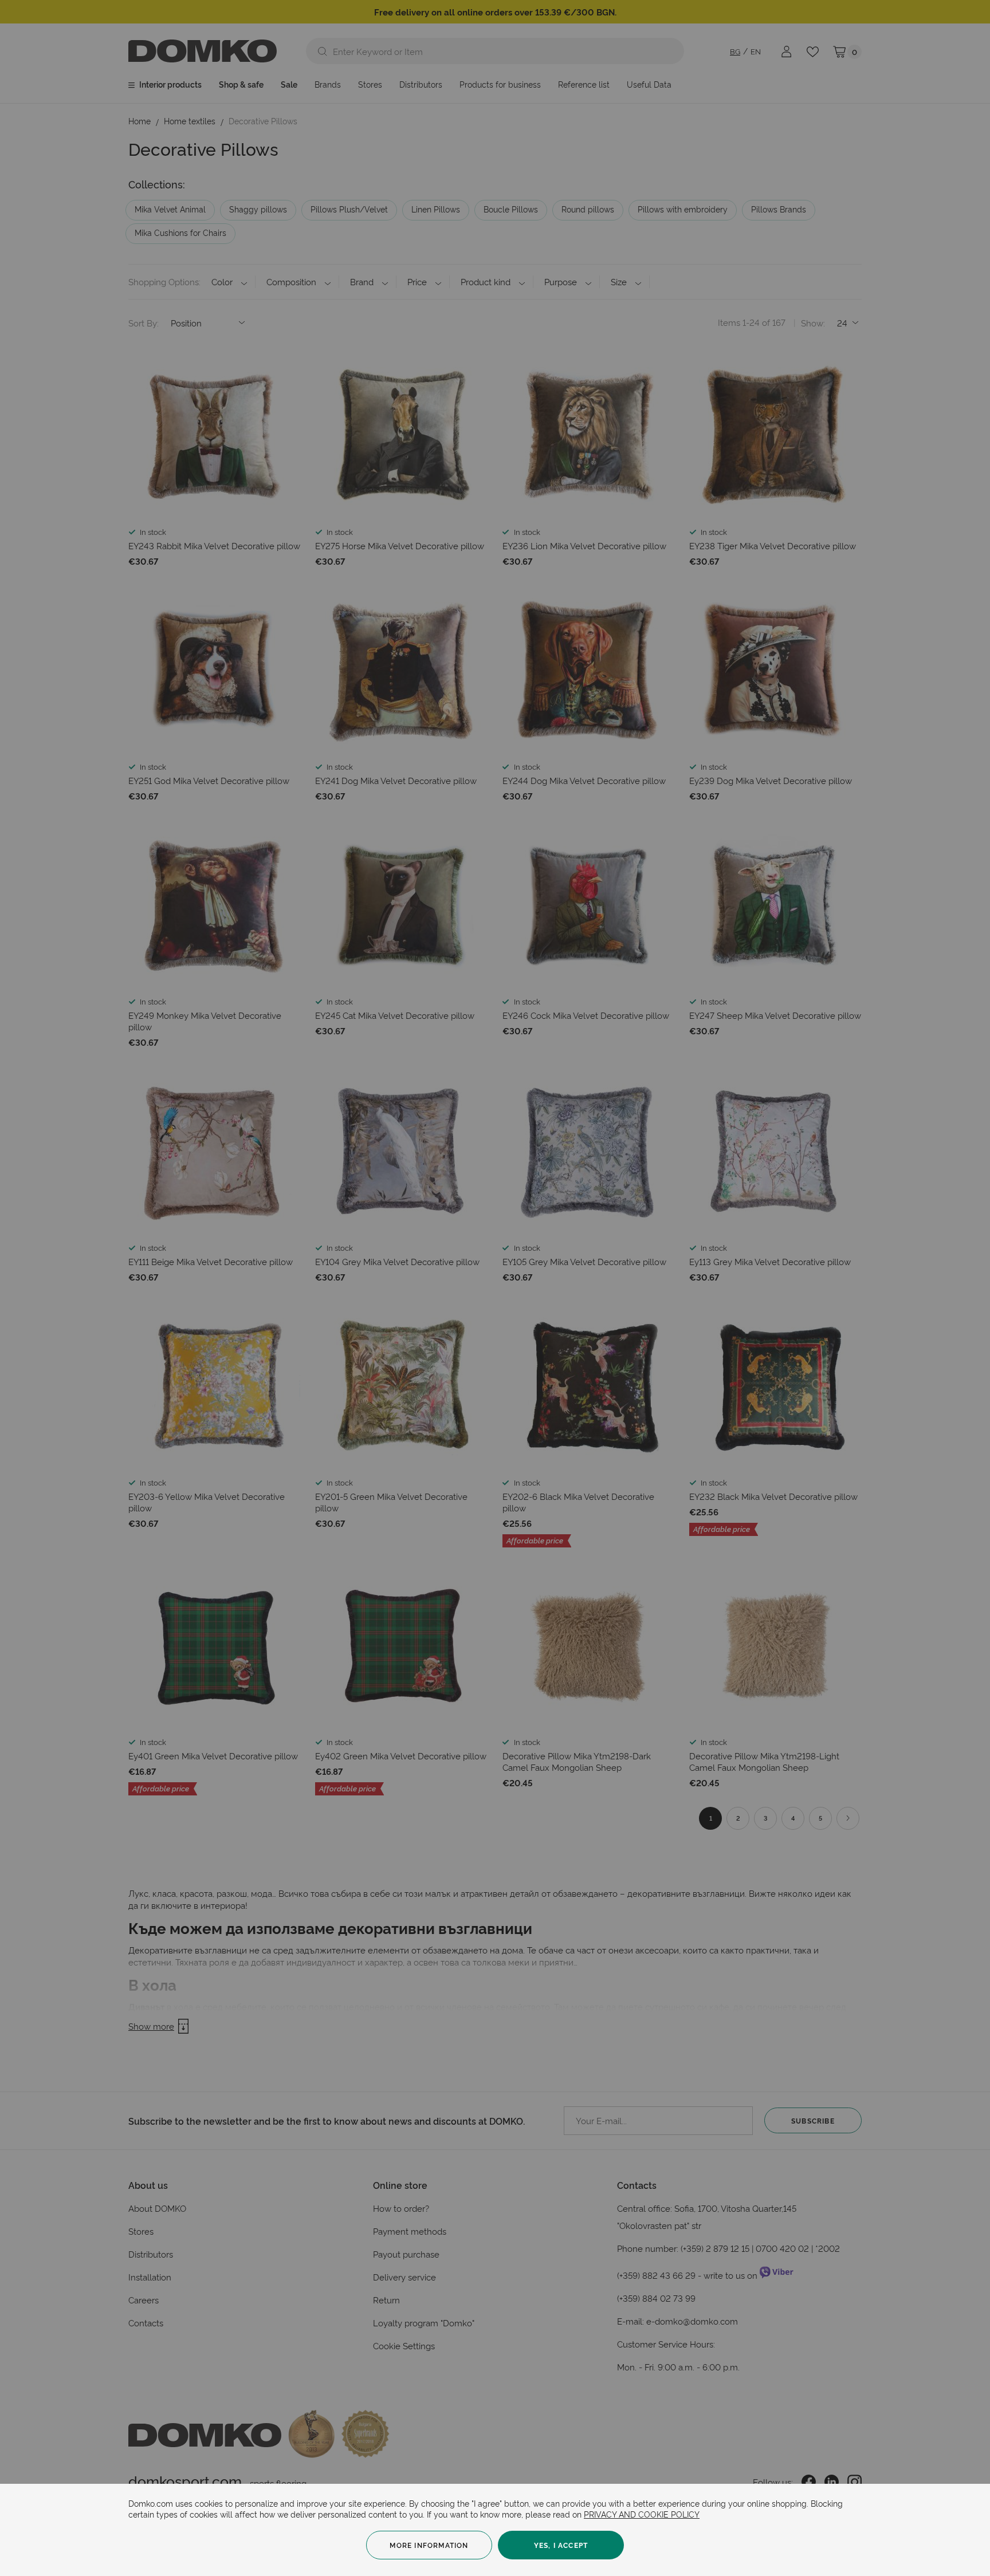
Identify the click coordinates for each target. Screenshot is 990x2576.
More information (429, 2545)
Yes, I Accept (561, 2545)
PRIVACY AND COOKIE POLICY (642, 2514)
